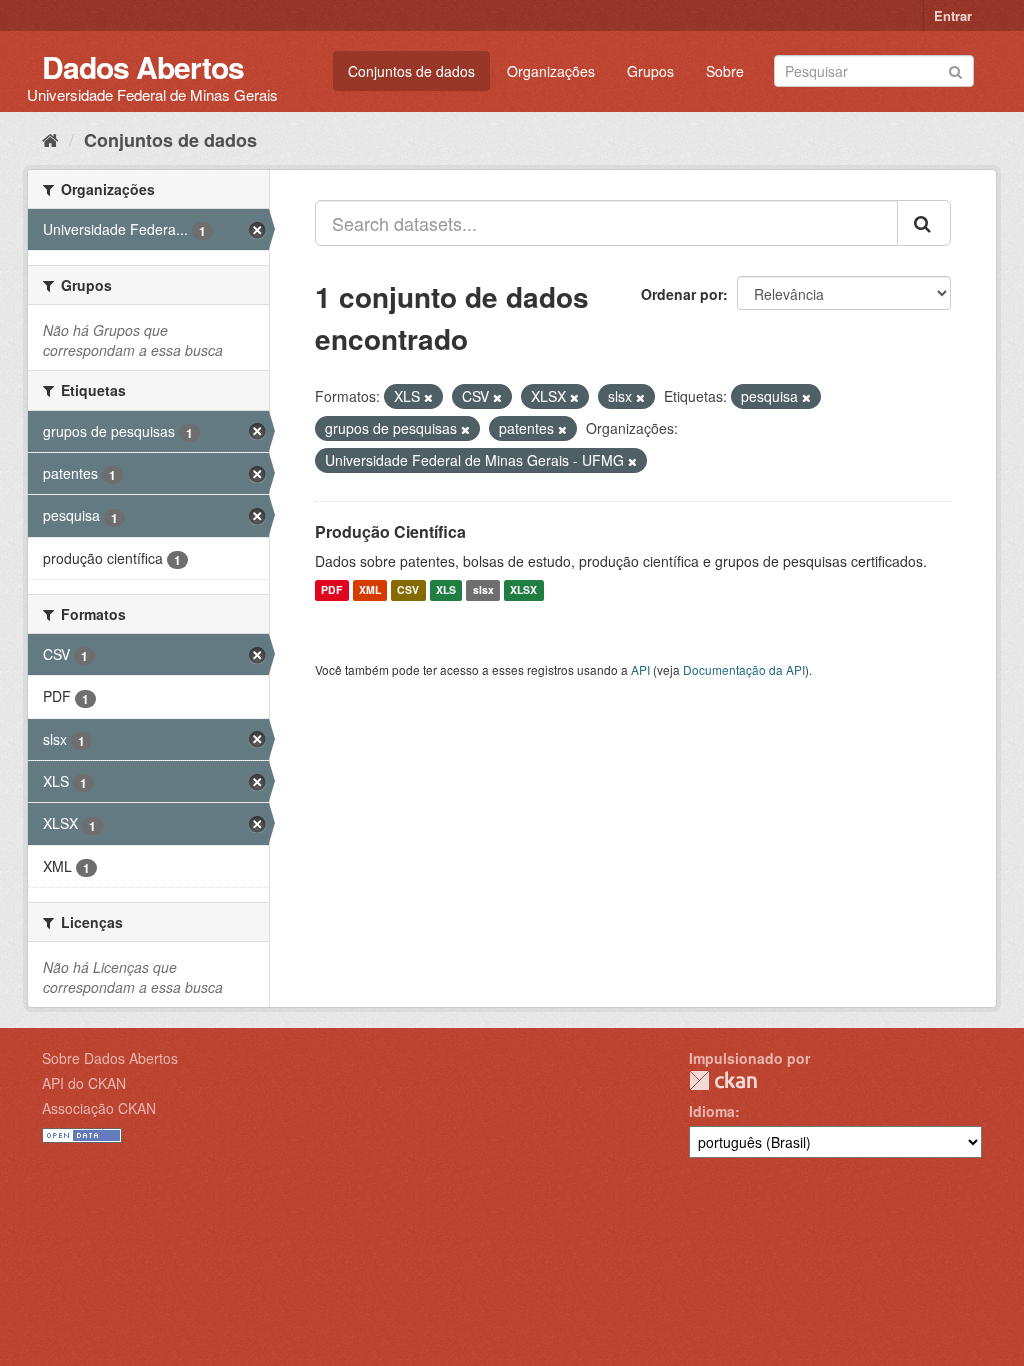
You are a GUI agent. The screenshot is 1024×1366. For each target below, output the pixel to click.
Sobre (725, 71)
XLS (446, 590)
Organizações (551, 71)
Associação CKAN (99, 1108)
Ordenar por (682, 294)
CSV (408, 590)
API (640, 669)
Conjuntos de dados (411, 71)
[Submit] (955, 69)
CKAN (723, 1080)
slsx (483, 590)
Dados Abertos (143, 66)
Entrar (953, 15)
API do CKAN (84, 1083)
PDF (331, 590)
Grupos (650, 71)
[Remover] (428, 397)
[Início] (50, 139)
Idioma (712, 1111)
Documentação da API (744, 669)
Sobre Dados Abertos (110, 1058)
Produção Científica (390, 531)
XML (370, 590)
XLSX (523, 590)
